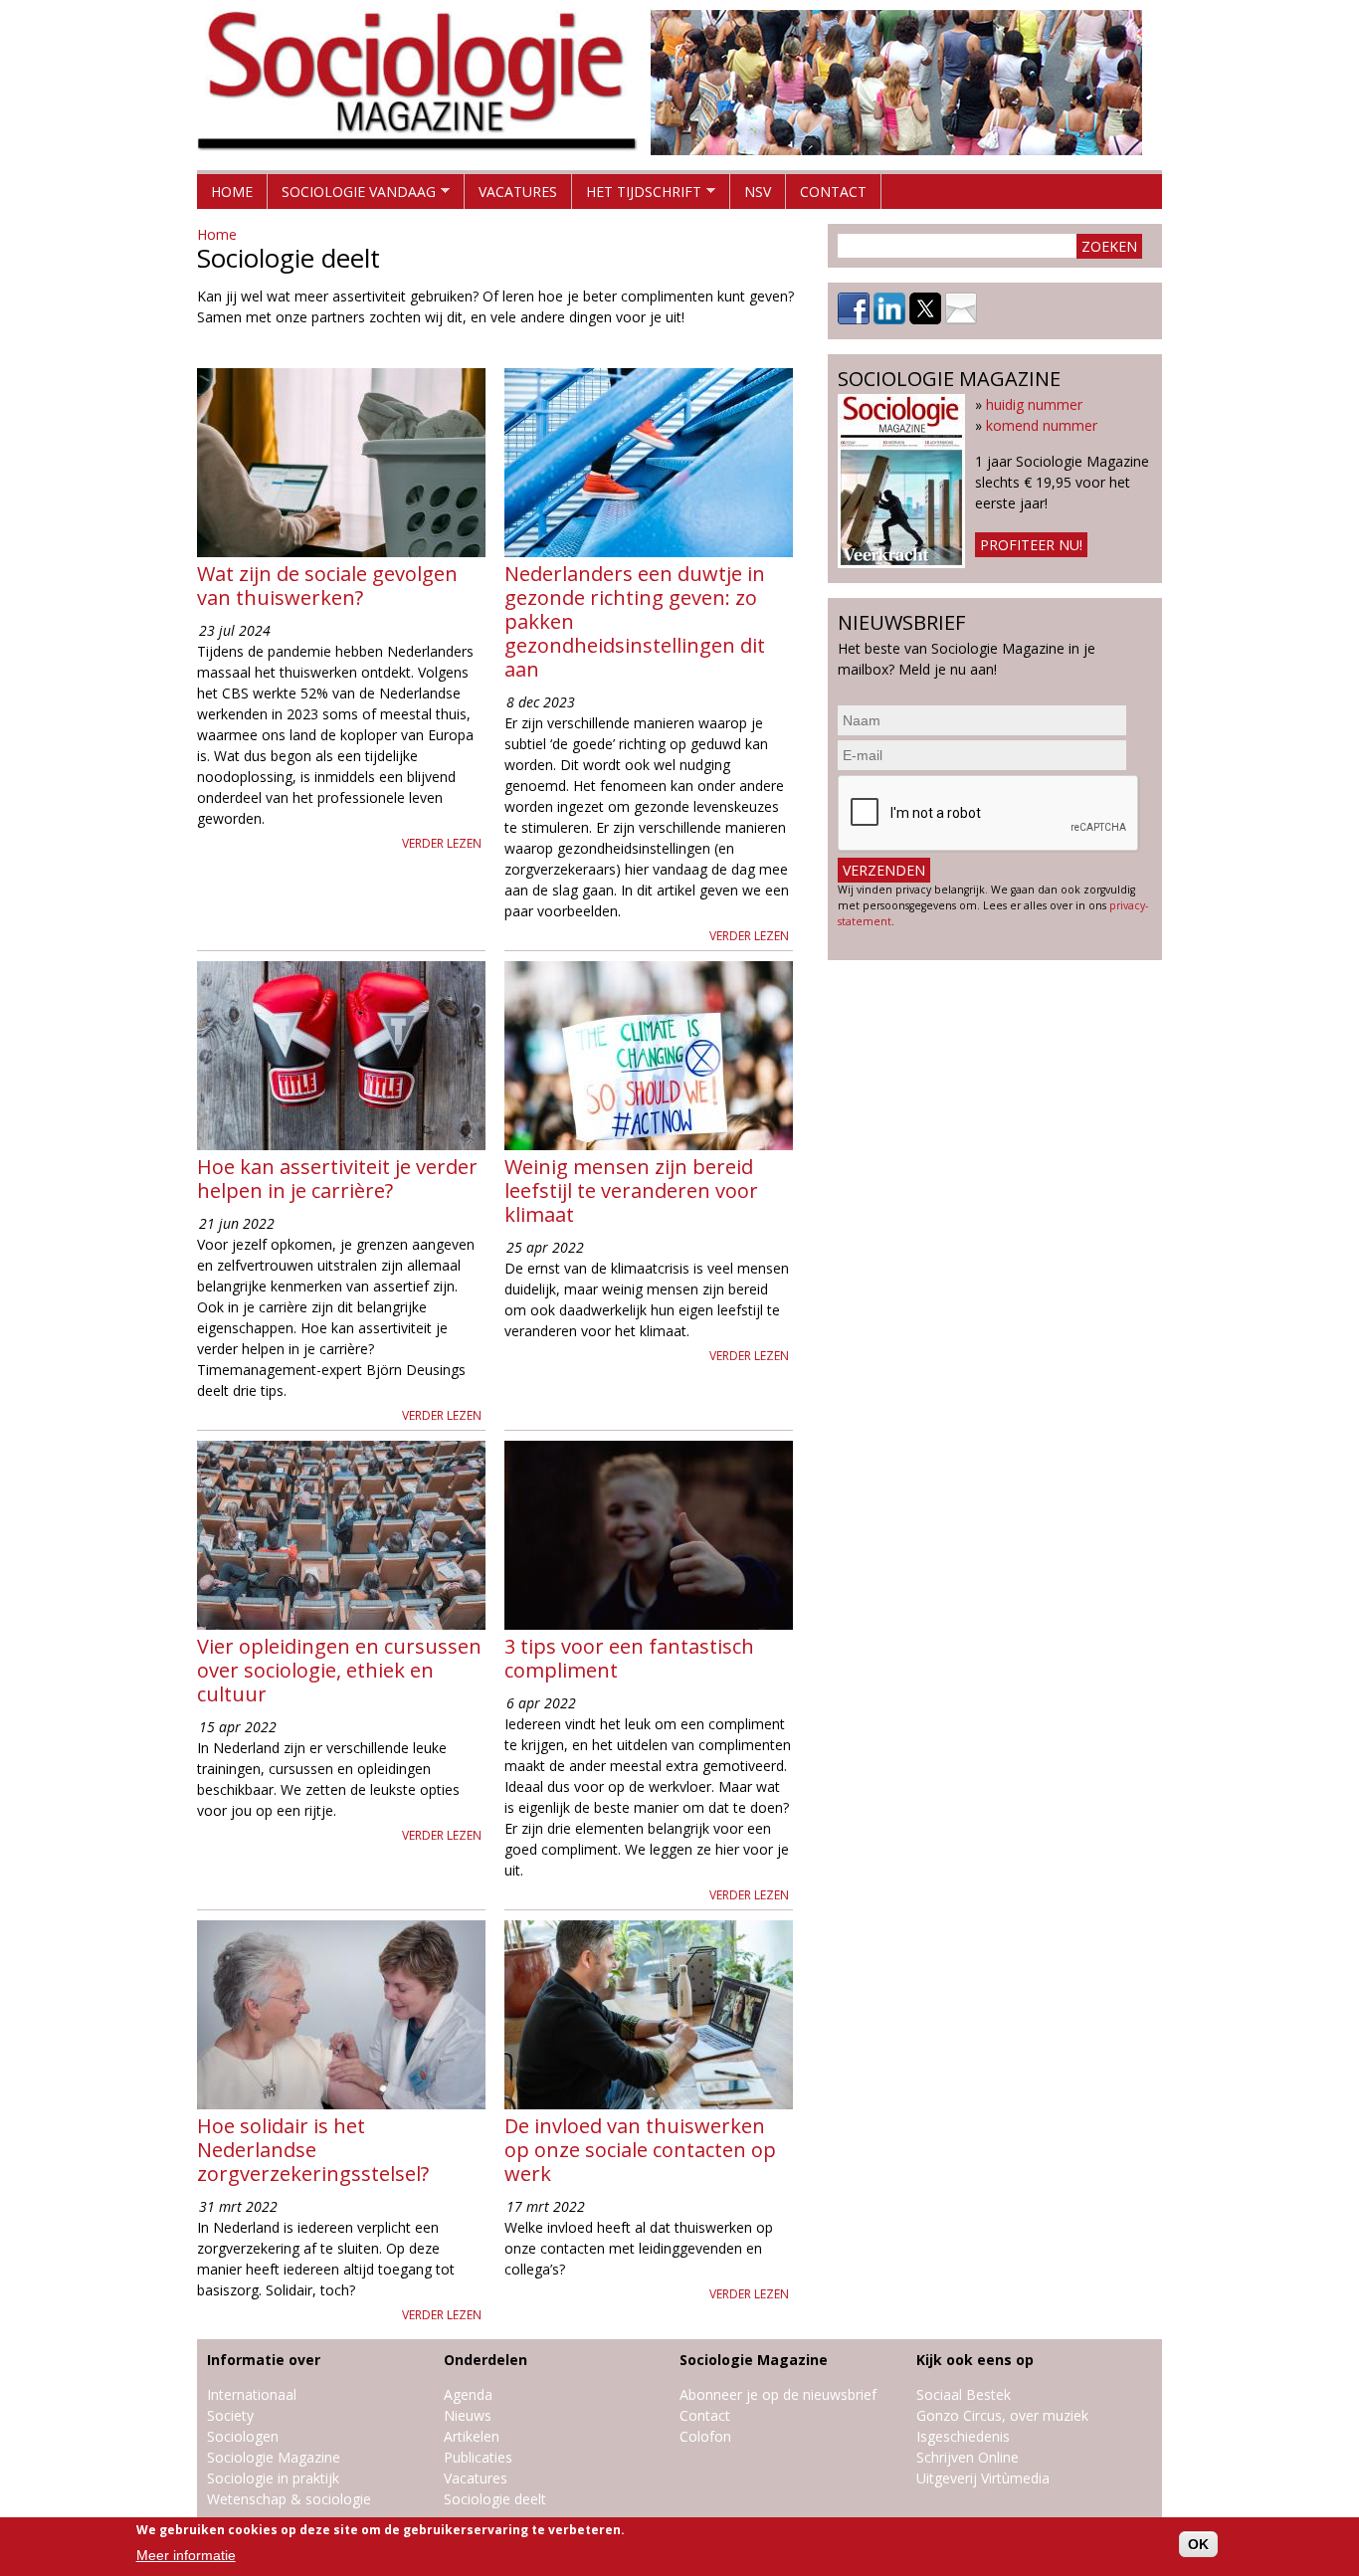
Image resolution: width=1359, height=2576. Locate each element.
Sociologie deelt (495, 2499)
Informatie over (264, 2360)
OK (1198, 2544)
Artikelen (472, 2436)
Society (230, 2415)
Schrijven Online (968, 2457)
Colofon (705, 2436)
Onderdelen (485, 2360)
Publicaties (478, 2457)
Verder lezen (442, 843)
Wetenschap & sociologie (289, 2499)
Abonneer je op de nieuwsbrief (778, 2394)
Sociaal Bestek (964, 2394)
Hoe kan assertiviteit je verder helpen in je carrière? (337, 1179)
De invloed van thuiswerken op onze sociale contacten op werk (640, 2150)
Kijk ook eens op (975, 2360)
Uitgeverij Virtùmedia (983, 2478)
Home (232, 192)
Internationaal (252, 2394)
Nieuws (468, 2415)
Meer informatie (186, 2555)
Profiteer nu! (1031, 545)
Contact (833, 192)
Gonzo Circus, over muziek (1002, 2415)
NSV (758, 192)
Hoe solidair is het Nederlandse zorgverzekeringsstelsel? (313, 2150)
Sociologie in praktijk (273, 2478)
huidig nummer (1034, 404)
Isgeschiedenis (963, 2436)
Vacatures (518, 192)
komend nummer (1042, 425)
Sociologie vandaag (352, 196)
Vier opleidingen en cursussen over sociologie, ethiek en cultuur (339, 1670)
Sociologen (243, 2436)
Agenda (468, 2394)
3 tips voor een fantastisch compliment (629, 1658)
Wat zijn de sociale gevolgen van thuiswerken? (327, 586)
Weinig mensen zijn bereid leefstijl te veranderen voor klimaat (631, 1190)
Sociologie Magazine (274, 2457)
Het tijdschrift (637, 196)
